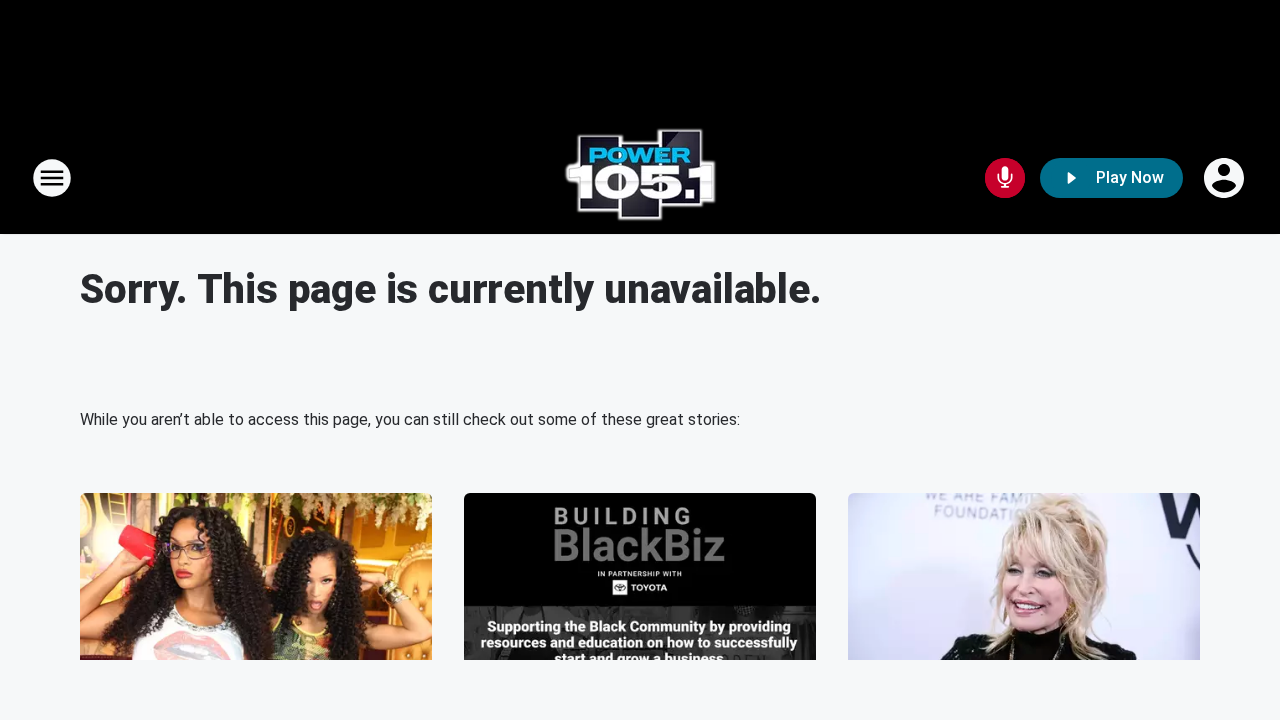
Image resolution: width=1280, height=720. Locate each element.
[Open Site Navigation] (52, 178)
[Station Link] (640, 178)
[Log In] (1226, 178)
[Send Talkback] (1005, 178)
